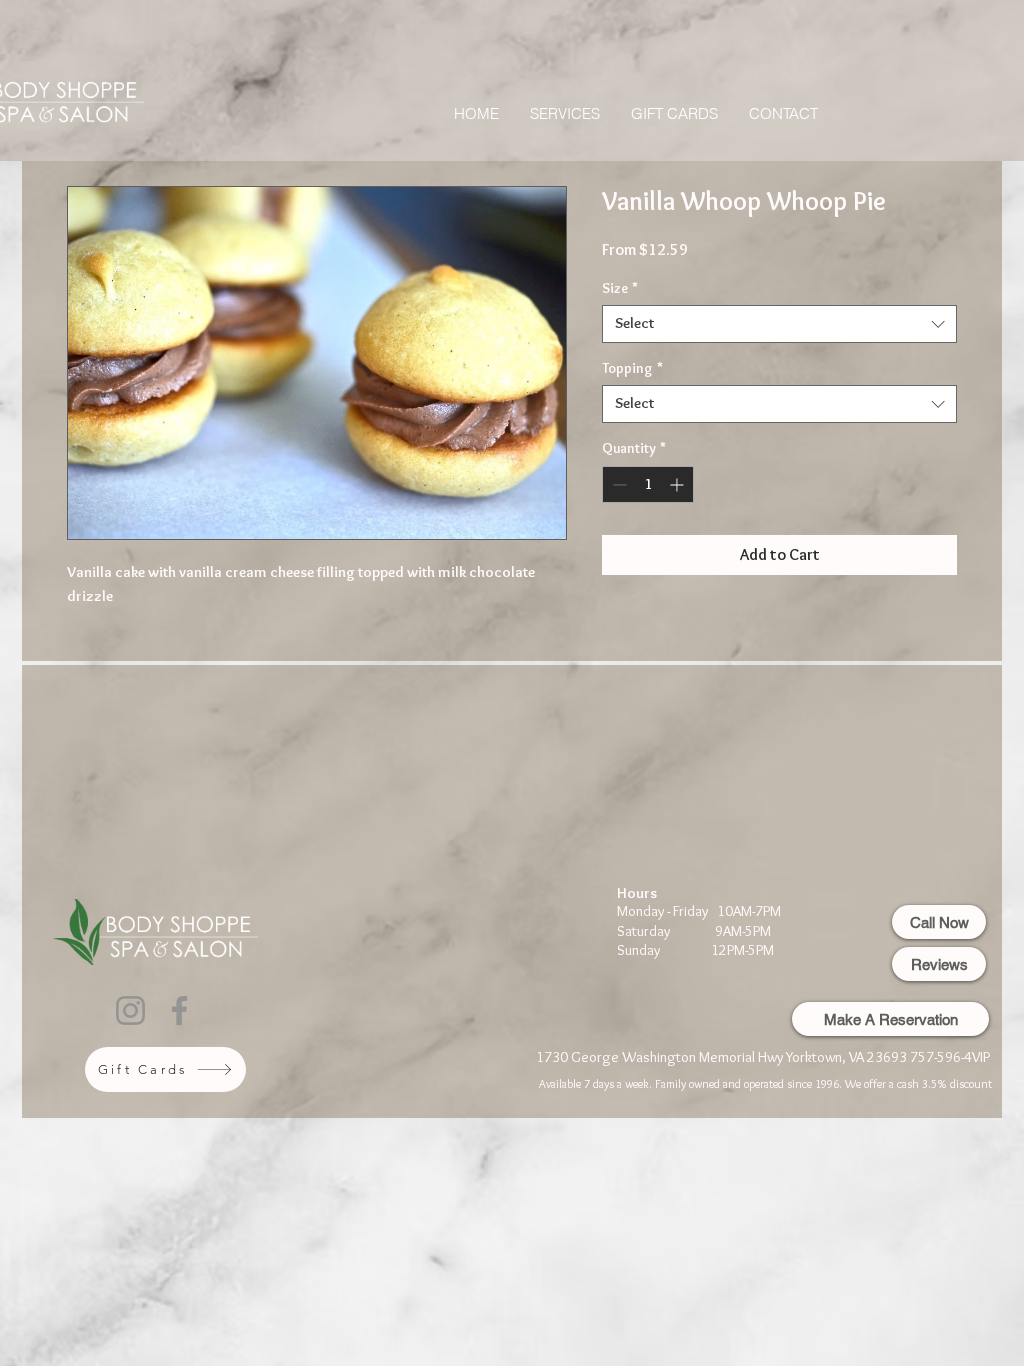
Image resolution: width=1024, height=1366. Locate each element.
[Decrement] (617, 484)
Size (620, 288)
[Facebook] (179, 1010)
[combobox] (779, 324)
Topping (632, 368)
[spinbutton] (648, 484)
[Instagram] (130, 1010)
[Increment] (678, 484)
